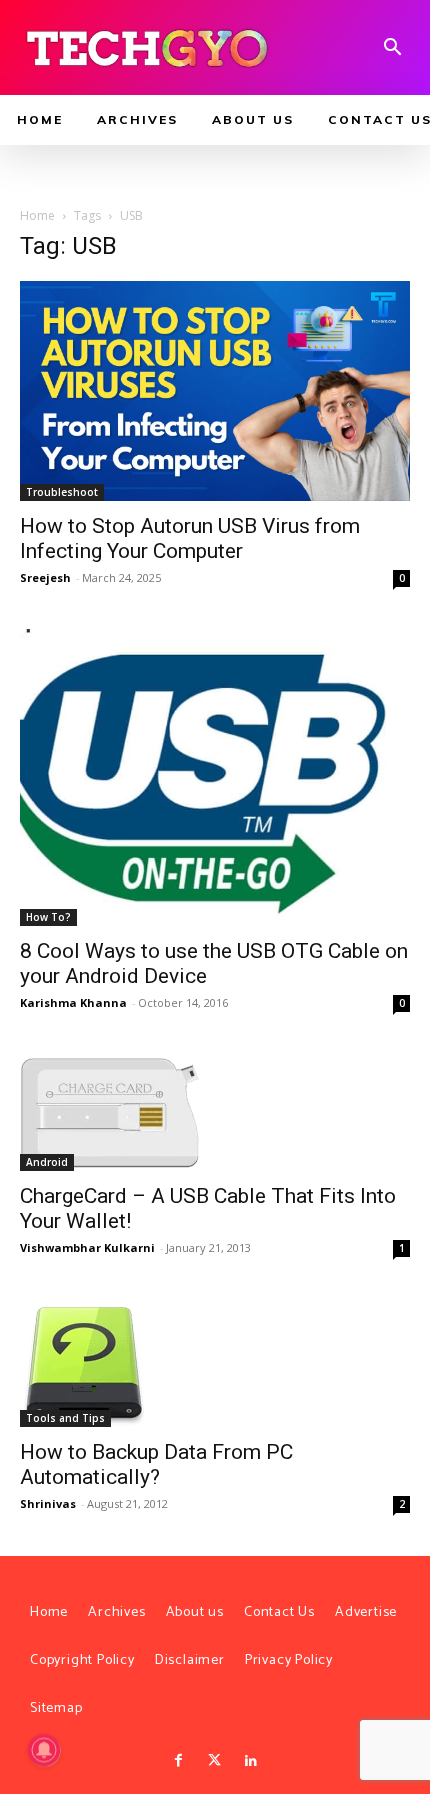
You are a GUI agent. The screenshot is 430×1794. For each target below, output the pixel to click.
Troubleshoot (62, 492)
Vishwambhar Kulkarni (87, 1247)
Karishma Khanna (73, 1002)
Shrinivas (48, 1503)
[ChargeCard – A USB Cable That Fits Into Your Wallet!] (215, 1112)
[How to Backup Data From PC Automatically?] (215, 1363)
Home (37, 215)
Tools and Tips (65, 1418)
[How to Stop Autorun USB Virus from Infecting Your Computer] (215, 390)
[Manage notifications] (44, 1750)
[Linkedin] (251, 1761)
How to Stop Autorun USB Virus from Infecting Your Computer (190, 538)
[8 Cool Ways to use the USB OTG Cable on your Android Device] (215, 777)
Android (47, 1162)
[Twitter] (215, 1761)
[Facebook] (178, 1761)
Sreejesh (45, 577)
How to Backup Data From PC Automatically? (156, 1464)
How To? (48, 917)
